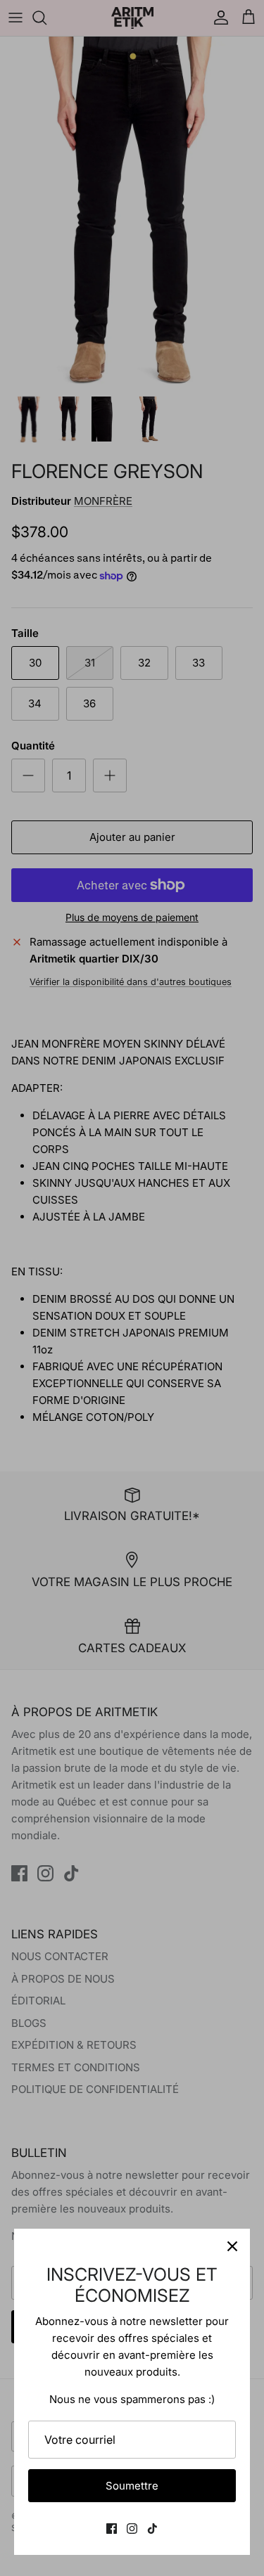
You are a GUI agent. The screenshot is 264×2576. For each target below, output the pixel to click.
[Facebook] (112, 2529)
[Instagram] (132, 2529)
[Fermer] (232, 2246)
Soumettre (132, 2486)
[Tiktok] (152, 2529)
